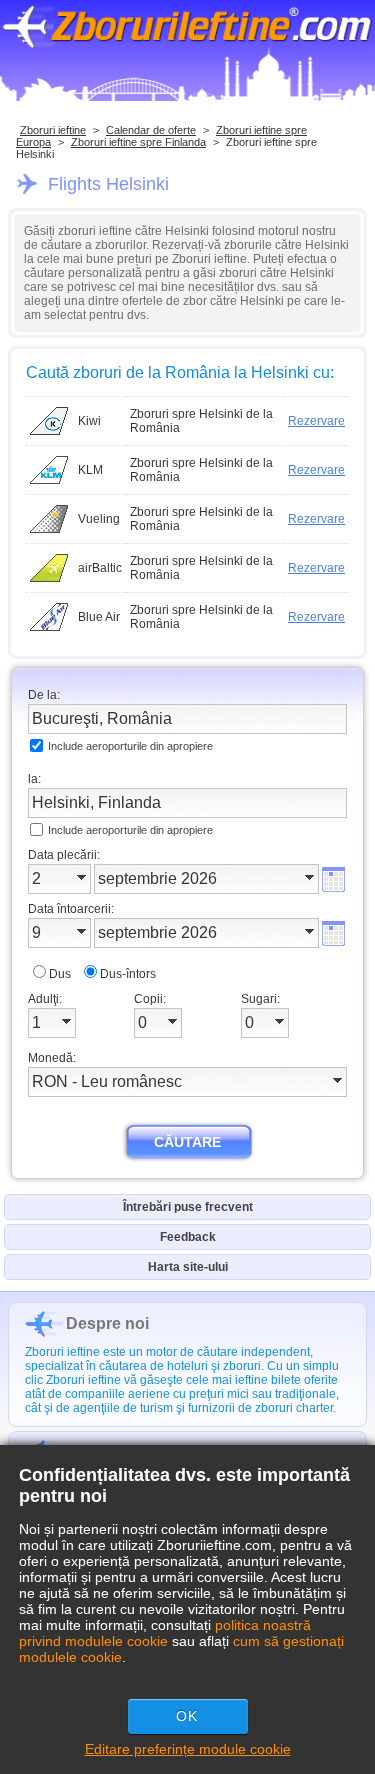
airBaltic (100, 568)
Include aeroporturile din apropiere (130, 746)
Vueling (99, 519)
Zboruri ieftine (53, 130)
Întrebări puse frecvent (188, 1207)
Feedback (188, 1237)
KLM (90, 470)
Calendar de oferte (151, 130)
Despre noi (107, 1323)
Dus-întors (128, 974)
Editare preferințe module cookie (188, 1749)
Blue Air (99, 617)
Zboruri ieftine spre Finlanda (138, 142)
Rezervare (316, 421)
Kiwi (89, 421)
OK (187, 1716)
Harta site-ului (188, 1267)
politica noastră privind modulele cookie (165, 1633)
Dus (60, 974)
